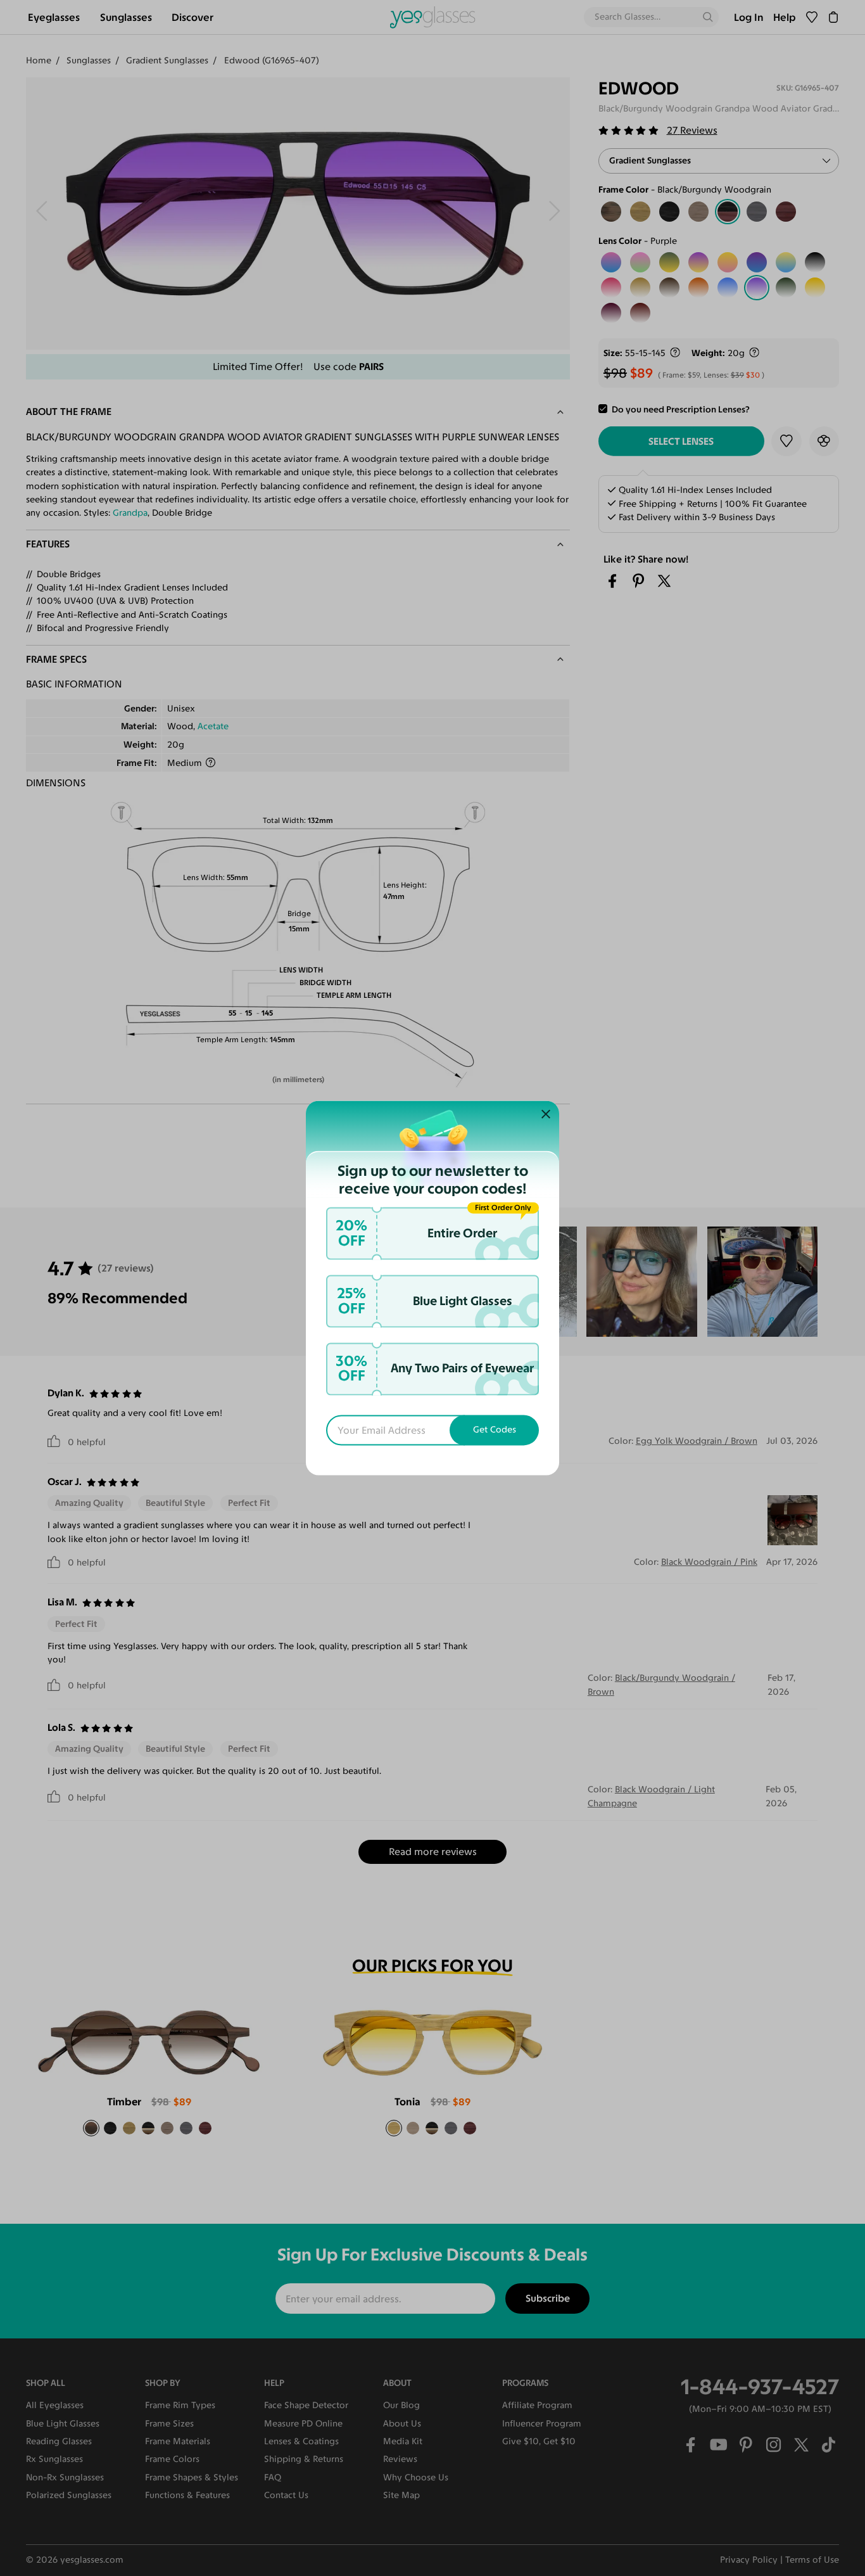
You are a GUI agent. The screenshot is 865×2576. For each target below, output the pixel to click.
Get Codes (495, 1430)
